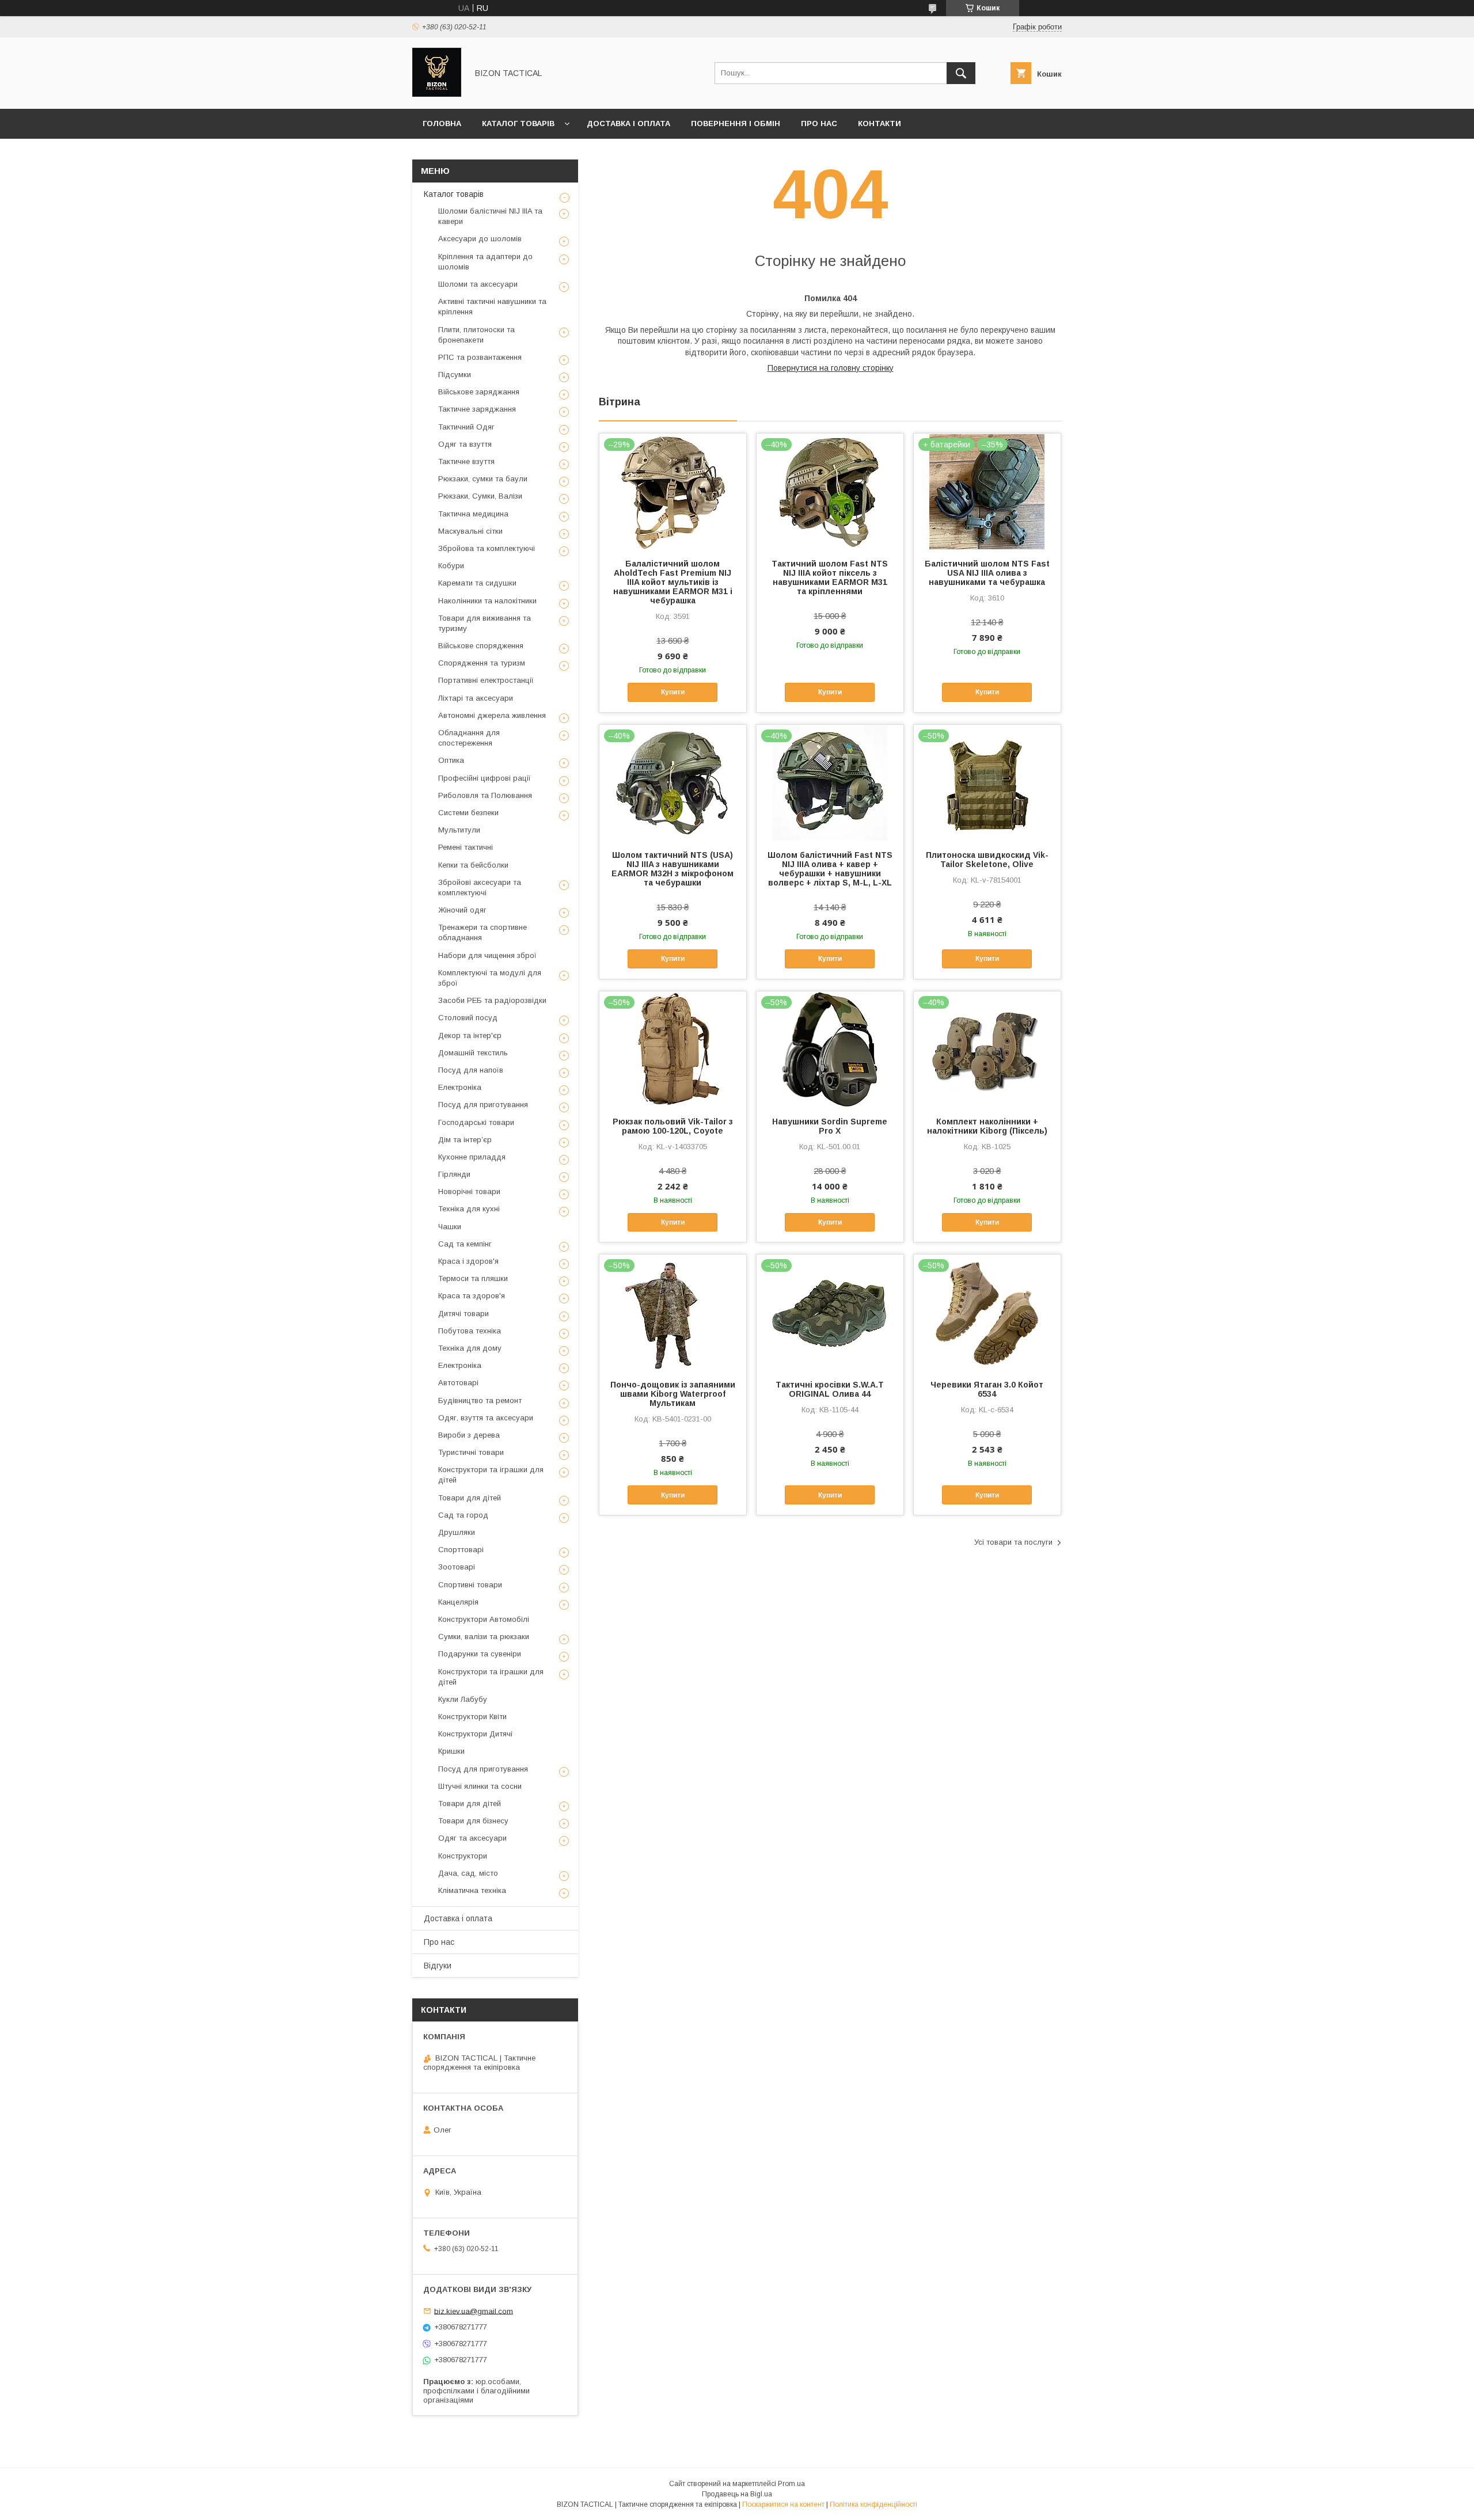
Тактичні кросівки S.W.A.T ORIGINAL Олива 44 (830, 1389)
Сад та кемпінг (465, 1244)
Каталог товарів (518, 123)
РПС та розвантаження (480, 357)
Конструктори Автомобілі (484, 1619)
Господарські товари (476, 1122)
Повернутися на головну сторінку (831, 368)
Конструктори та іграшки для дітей (491, 1475)
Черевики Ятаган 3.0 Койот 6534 (987, 1389)
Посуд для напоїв (471, 1070)
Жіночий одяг (462, 910)
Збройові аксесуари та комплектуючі (480, 887)
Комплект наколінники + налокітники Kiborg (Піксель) (987, 1126)
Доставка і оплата (628, 123)
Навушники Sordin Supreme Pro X (830, 1126)
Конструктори (463, 1856)
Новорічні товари (469, 1191)
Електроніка (460, 1087)
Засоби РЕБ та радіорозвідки (492, 1000)
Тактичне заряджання (477, 409)
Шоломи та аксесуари (478, 284)
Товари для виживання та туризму (485, 623)
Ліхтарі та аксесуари (476, 698)
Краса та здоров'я (472, 1296)
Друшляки (457, 1532)
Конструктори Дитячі (475, 1734)
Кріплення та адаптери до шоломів (485, 262)
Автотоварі (458, 1383)
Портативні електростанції (486, 680)
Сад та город (463, 1515)
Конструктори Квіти (472, 1717)
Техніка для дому (470, 1348)
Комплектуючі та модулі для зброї (490, 978)
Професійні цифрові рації (485, 778)
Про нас (819, 123)
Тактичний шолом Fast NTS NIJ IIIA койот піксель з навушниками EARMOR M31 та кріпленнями (830, 577)
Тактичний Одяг (466, 427)
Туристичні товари (471, 1452)
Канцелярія (458, 1602)
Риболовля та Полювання (485, 795)
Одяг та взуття (465, 444)
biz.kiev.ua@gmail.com (474, 2311)
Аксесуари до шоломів (480, 239)
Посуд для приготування (483, 1105)
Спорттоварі (461, 1550)
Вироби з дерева (469, 1435)
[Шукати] (961, 73)
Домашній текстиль (473, 1053)
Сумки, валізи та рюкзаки (484, 1637)
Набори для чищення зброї (487, 955)
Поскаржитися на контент (783, 2504)
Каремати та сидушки (477, 583)
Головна (442, 123)
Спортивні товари (470, 1585)
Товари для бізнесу (473, 1821)
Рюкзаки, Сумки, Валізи (480, 496)
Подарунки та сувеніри (480, 1654)
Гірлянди (454, 1174)
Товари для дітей (470, 1498)
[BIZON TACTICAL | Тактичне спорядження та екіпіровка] (437, 94)
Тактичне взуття (466, 461)
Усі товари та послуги (1013, 1542)
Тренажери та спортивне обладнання (483, 932)
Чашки (450, 1227)
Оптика (451, 760)
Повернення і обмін (736, 123)
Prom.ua (791, 2484)
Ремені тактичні (466, 847)
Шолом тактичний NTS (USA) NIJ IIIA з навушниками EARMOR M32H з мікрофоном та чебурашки (673, 869)
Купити (673, 692)
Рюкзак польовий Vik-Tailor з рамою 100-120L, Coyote (673, 1126)
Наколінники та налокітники (487, 601)
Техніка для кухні (469, 1209)
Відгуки (438, 1966)
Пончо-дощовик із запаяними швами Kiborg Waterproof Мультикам (673, 1394)
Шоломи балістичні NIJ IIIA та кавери (490, 216)
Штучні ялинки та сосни (480, 1786)
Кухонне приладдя (472, 1157)
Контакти (880, 123)
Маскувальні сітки (470, 531)
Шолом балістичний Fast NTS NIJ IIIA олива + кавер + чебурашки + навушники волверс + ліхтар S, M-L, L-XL (830, 869)
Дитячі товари (464, 1314)
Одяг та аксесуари (472, 1838)
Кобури (451, 566)
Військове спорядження (481, 646)
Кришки (451, 1751)
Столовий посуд (468, 1018)
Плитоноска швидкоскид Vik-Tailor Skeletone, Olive (987, 860)
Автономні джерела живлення (492, 715)
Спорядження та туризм (482, 663)
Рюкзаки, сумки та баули (483, 479)
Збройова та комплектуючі (487, 548)
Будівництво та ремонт (480, 1400)
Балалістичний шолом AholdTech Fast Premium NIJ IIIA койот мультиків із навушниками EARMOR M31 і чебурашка (673, 582)
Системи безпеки (468, 813)
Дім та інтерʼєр (465, 1140)
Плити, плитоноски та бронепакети (476, 335)
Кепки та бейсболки (473, 865)
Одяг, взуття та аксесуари (486, 1418)
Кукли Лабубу (463, 1699)
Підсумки (455, 375)
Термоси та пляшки (473, 1278)
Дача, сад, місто (468, 1873)
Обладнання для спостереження (469, 738)
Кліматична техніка (472, 1890)
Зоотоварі (457, 1567)
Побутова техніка (470, 1331)
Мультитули (459, 830)
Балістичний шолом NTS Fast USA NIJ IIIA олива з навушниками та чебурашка (987, 573)
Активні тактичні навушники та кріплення (492, 307)
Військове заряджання (479, 392)
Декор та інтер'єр (470, 1035)
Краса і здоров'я (468, 1261)
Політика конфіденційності (873, 2504)
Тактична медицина (473, 514)
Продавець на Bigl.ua (737, 2494)
